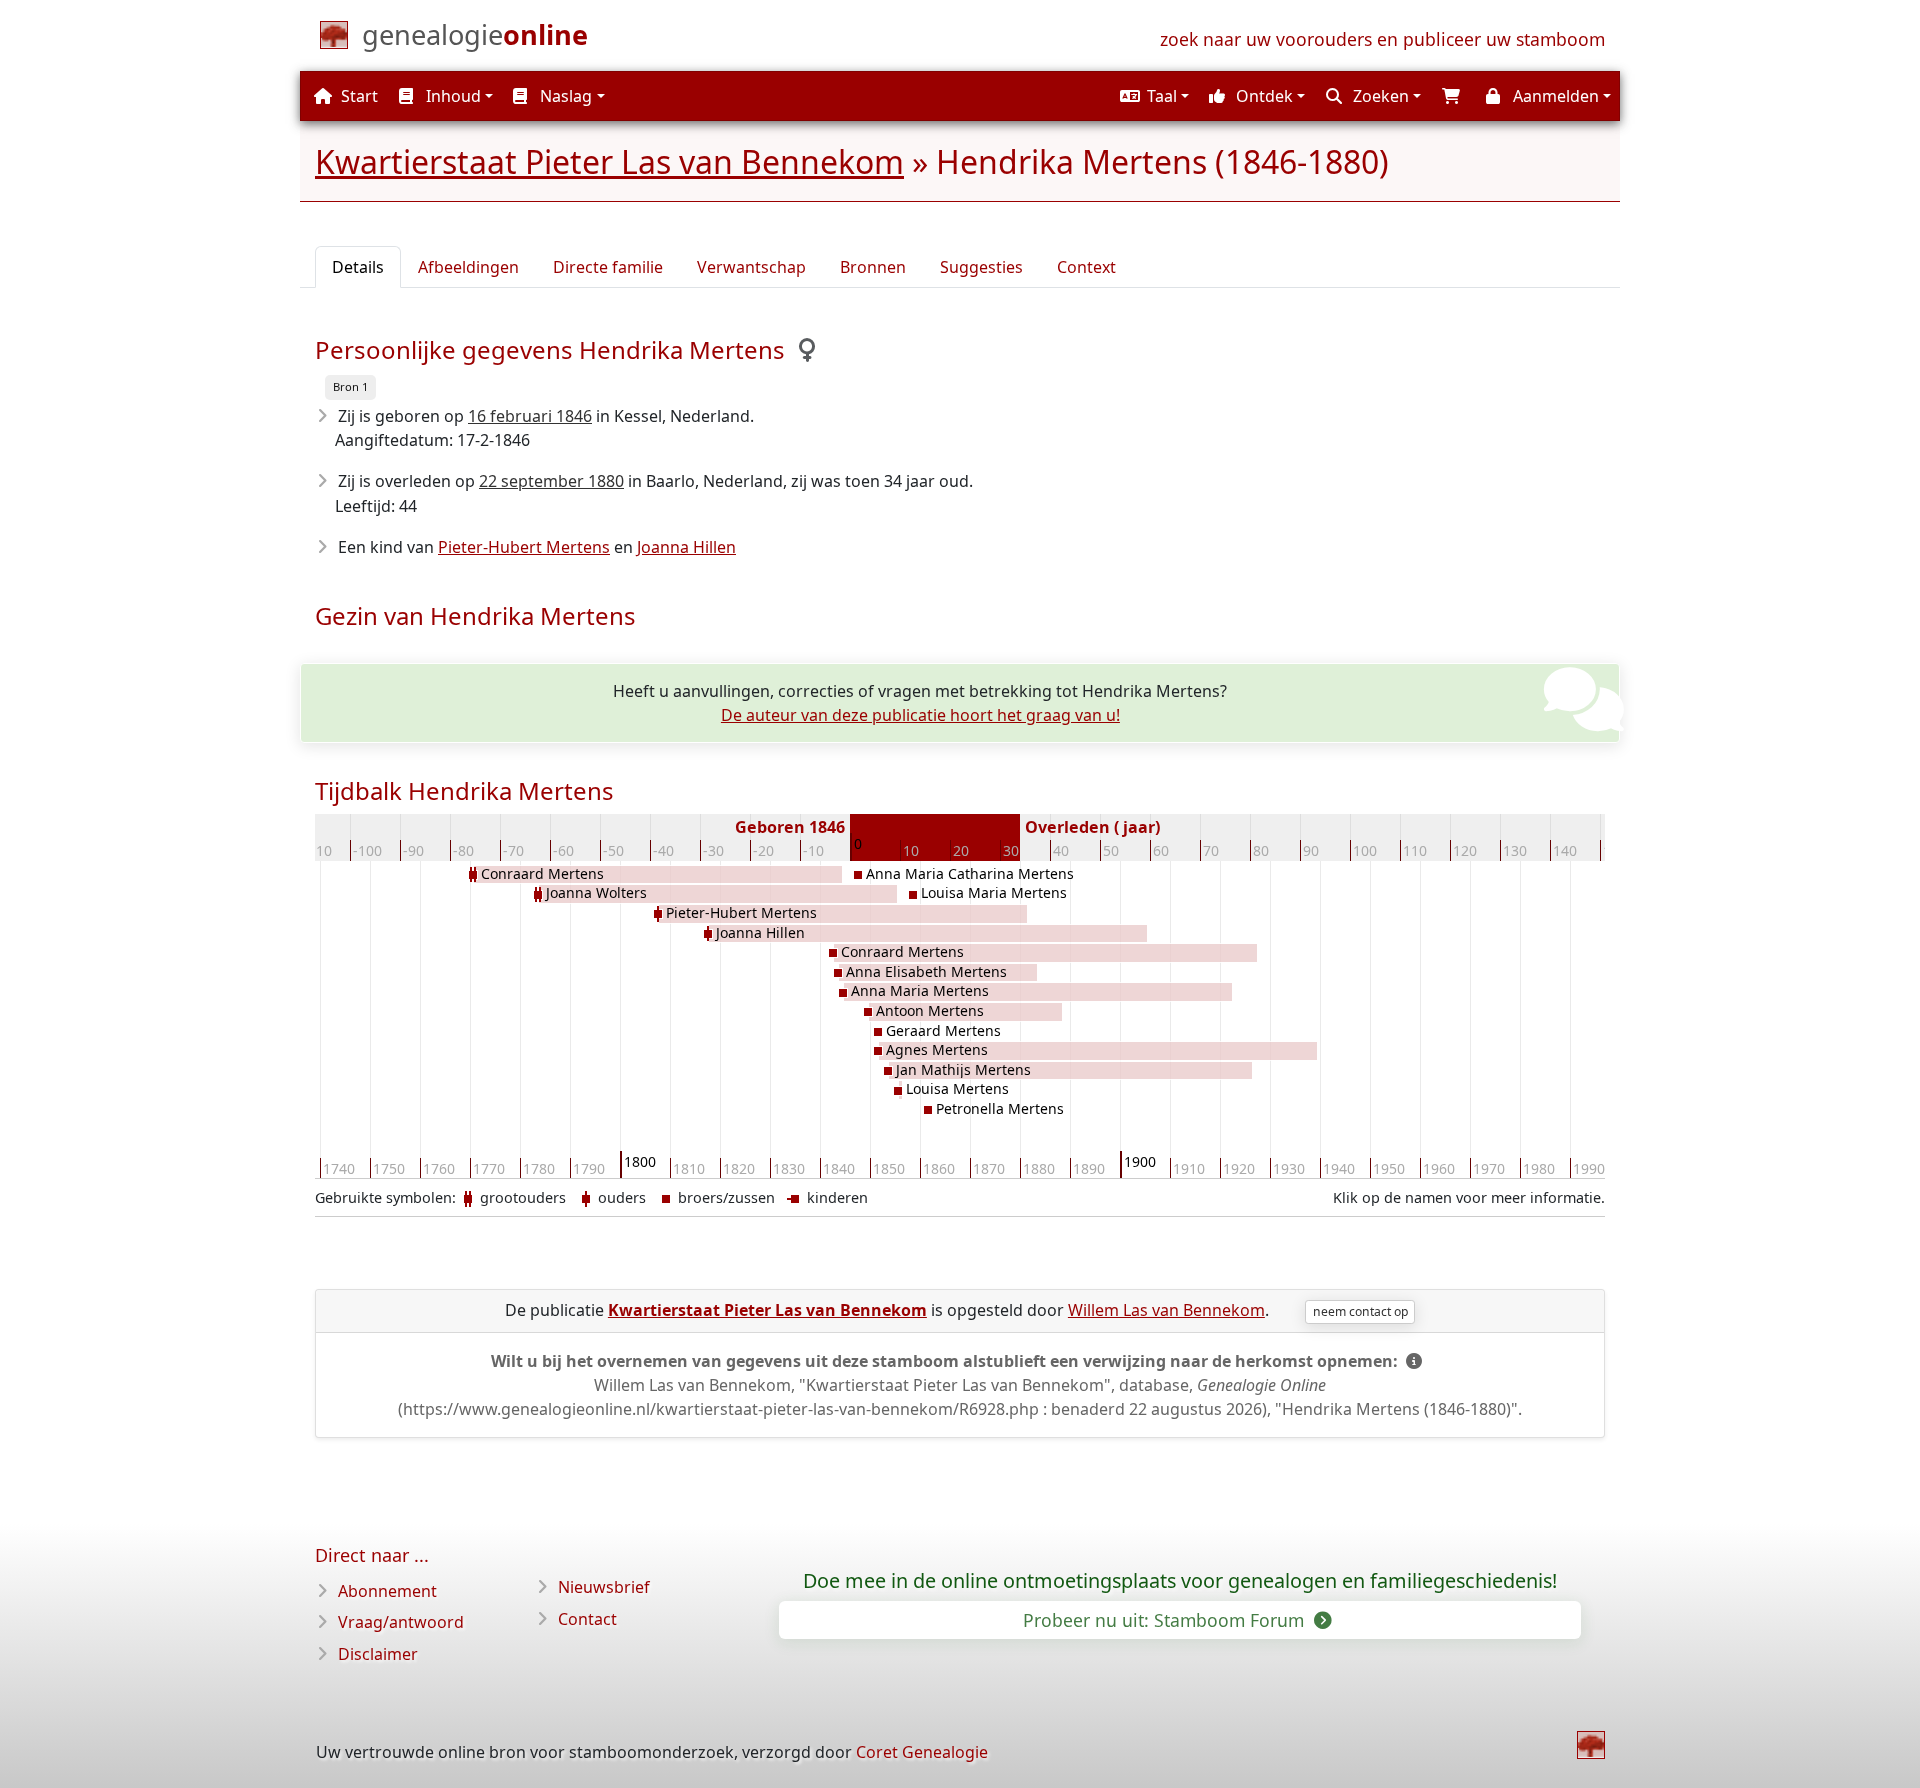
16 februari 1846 (530, 416)
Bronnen (873, 267)
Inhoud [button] (451, 96)
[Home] (1591, 1745)
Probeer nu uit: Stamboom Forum (1166, 1620)
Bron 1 (350, 386)
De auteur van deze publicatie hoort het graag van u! (920, 715)
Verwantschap (751, 267)
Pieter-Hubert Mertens (524, 547)
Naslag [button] (564, 96)
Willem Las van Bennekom (1166, 1310)
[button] (1152, 96)
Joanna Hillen (686, 547)
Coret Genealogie (922, 1752)
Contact (587, 1619)
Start (357, 96)
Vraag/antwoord (401, 1622)
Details (358, 267)
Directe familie (608, 267)
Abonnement (387, 1591)
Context (1086, 267)
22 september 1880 (551, 481)
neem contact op (1360, 1311)
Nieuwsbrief (604, 1587)
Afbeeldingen (468, 267)
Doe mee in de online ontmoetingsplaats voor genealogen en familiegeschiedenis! (1180, 1581)
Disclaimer (378, 1654)
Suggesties (981, 267)
